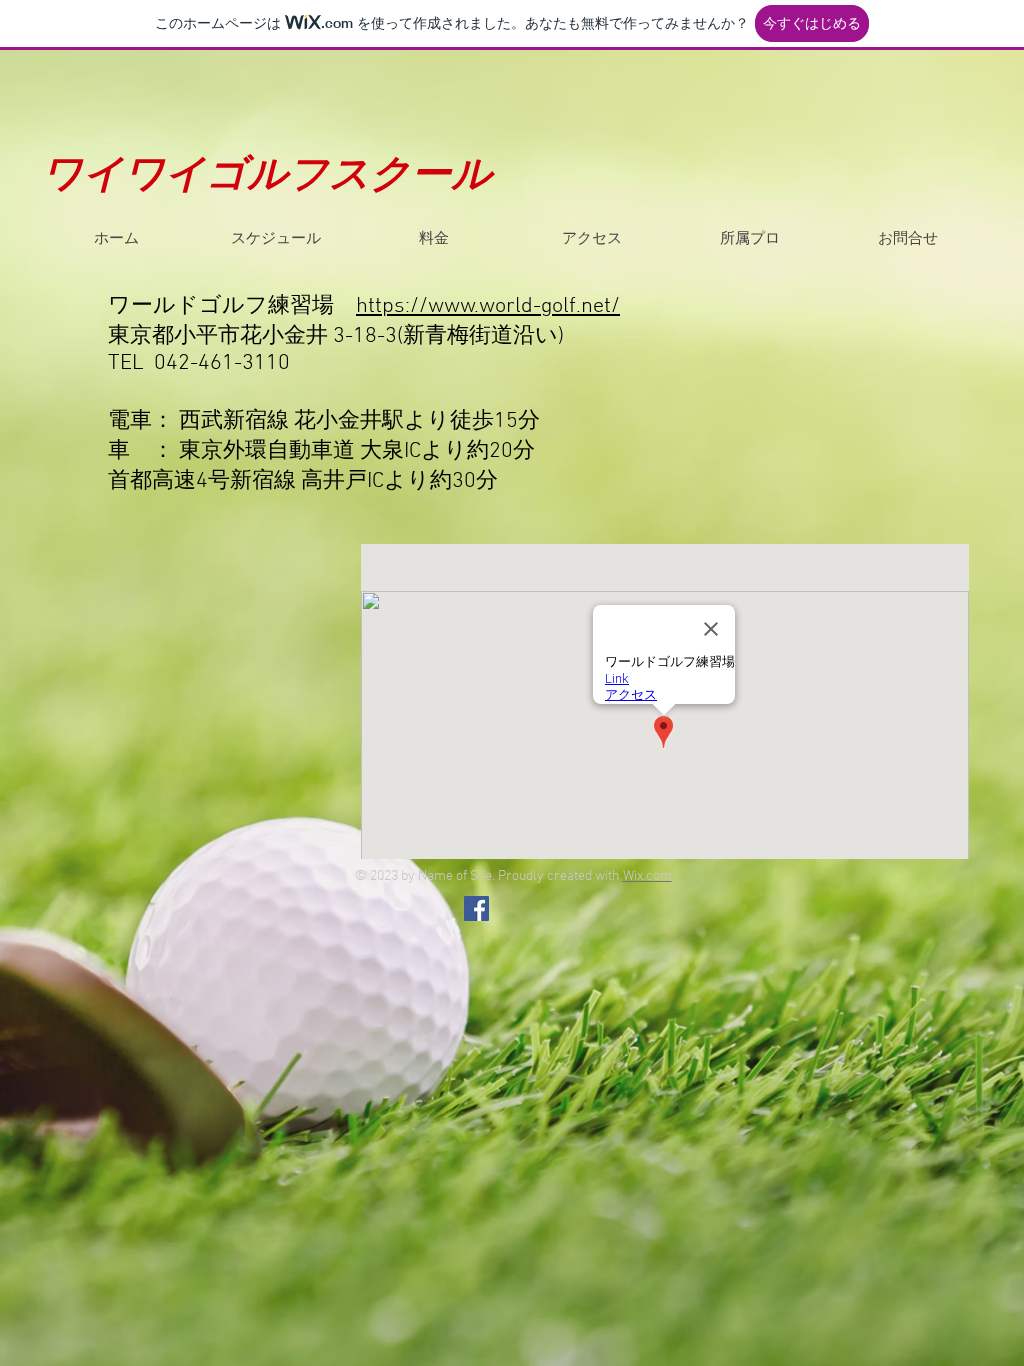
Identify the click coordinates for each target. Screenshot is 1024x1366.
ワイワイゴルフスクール (267, 177)
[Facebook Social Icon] (476, 908)
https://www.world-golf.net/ (488, 306)
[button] (275, 237)
